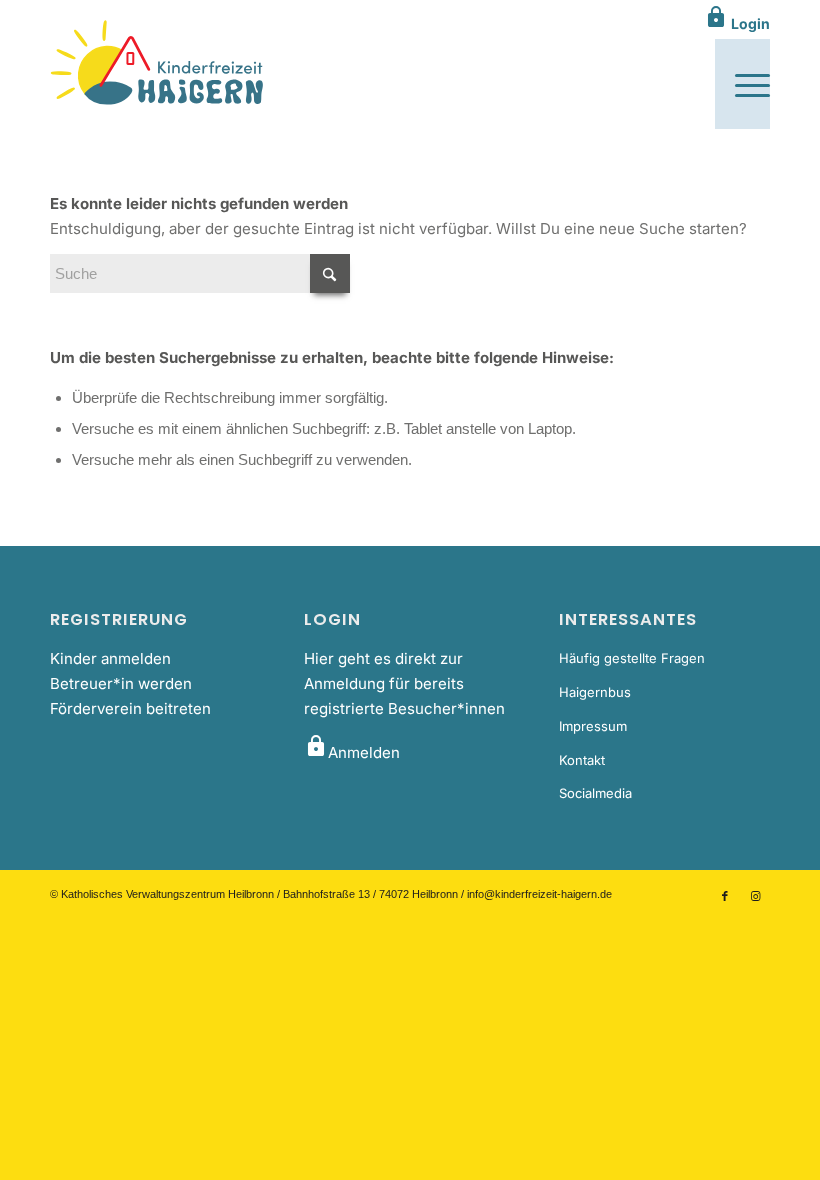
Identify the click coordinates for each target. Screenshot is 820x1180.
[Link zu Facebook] (725, 896)
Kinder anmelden (110, 658)
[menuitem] (742, 84)
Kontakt (582, 760)
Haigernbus (595, 692)
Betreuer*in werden (121, 683)
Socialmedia (595, 793)
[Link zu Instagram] (755, 896)
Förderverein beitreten (130, 708)
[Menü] (742, 84)
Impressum (593, 726)
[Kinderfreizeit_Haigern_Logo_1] (158, 64)
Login (737, 23)
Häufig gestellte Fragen (632, 658)
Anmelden (352, 752)
